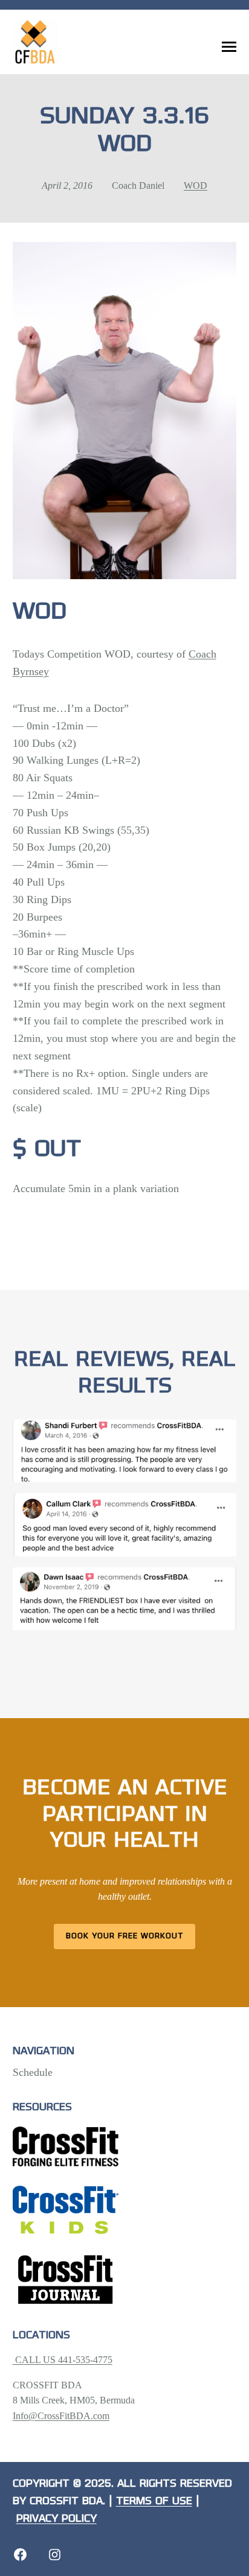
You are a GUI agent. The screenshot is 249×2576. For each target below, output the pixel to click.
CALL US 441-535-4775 (63, 2360)
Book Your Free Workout (125, 1936)
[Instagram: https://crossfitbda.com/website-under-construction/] (55, 2555)
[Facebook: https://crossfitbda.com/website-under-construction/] (20, 2555)
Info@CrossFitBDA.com (61, 2416)
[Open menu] (229, 47)
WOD (196, 186)
